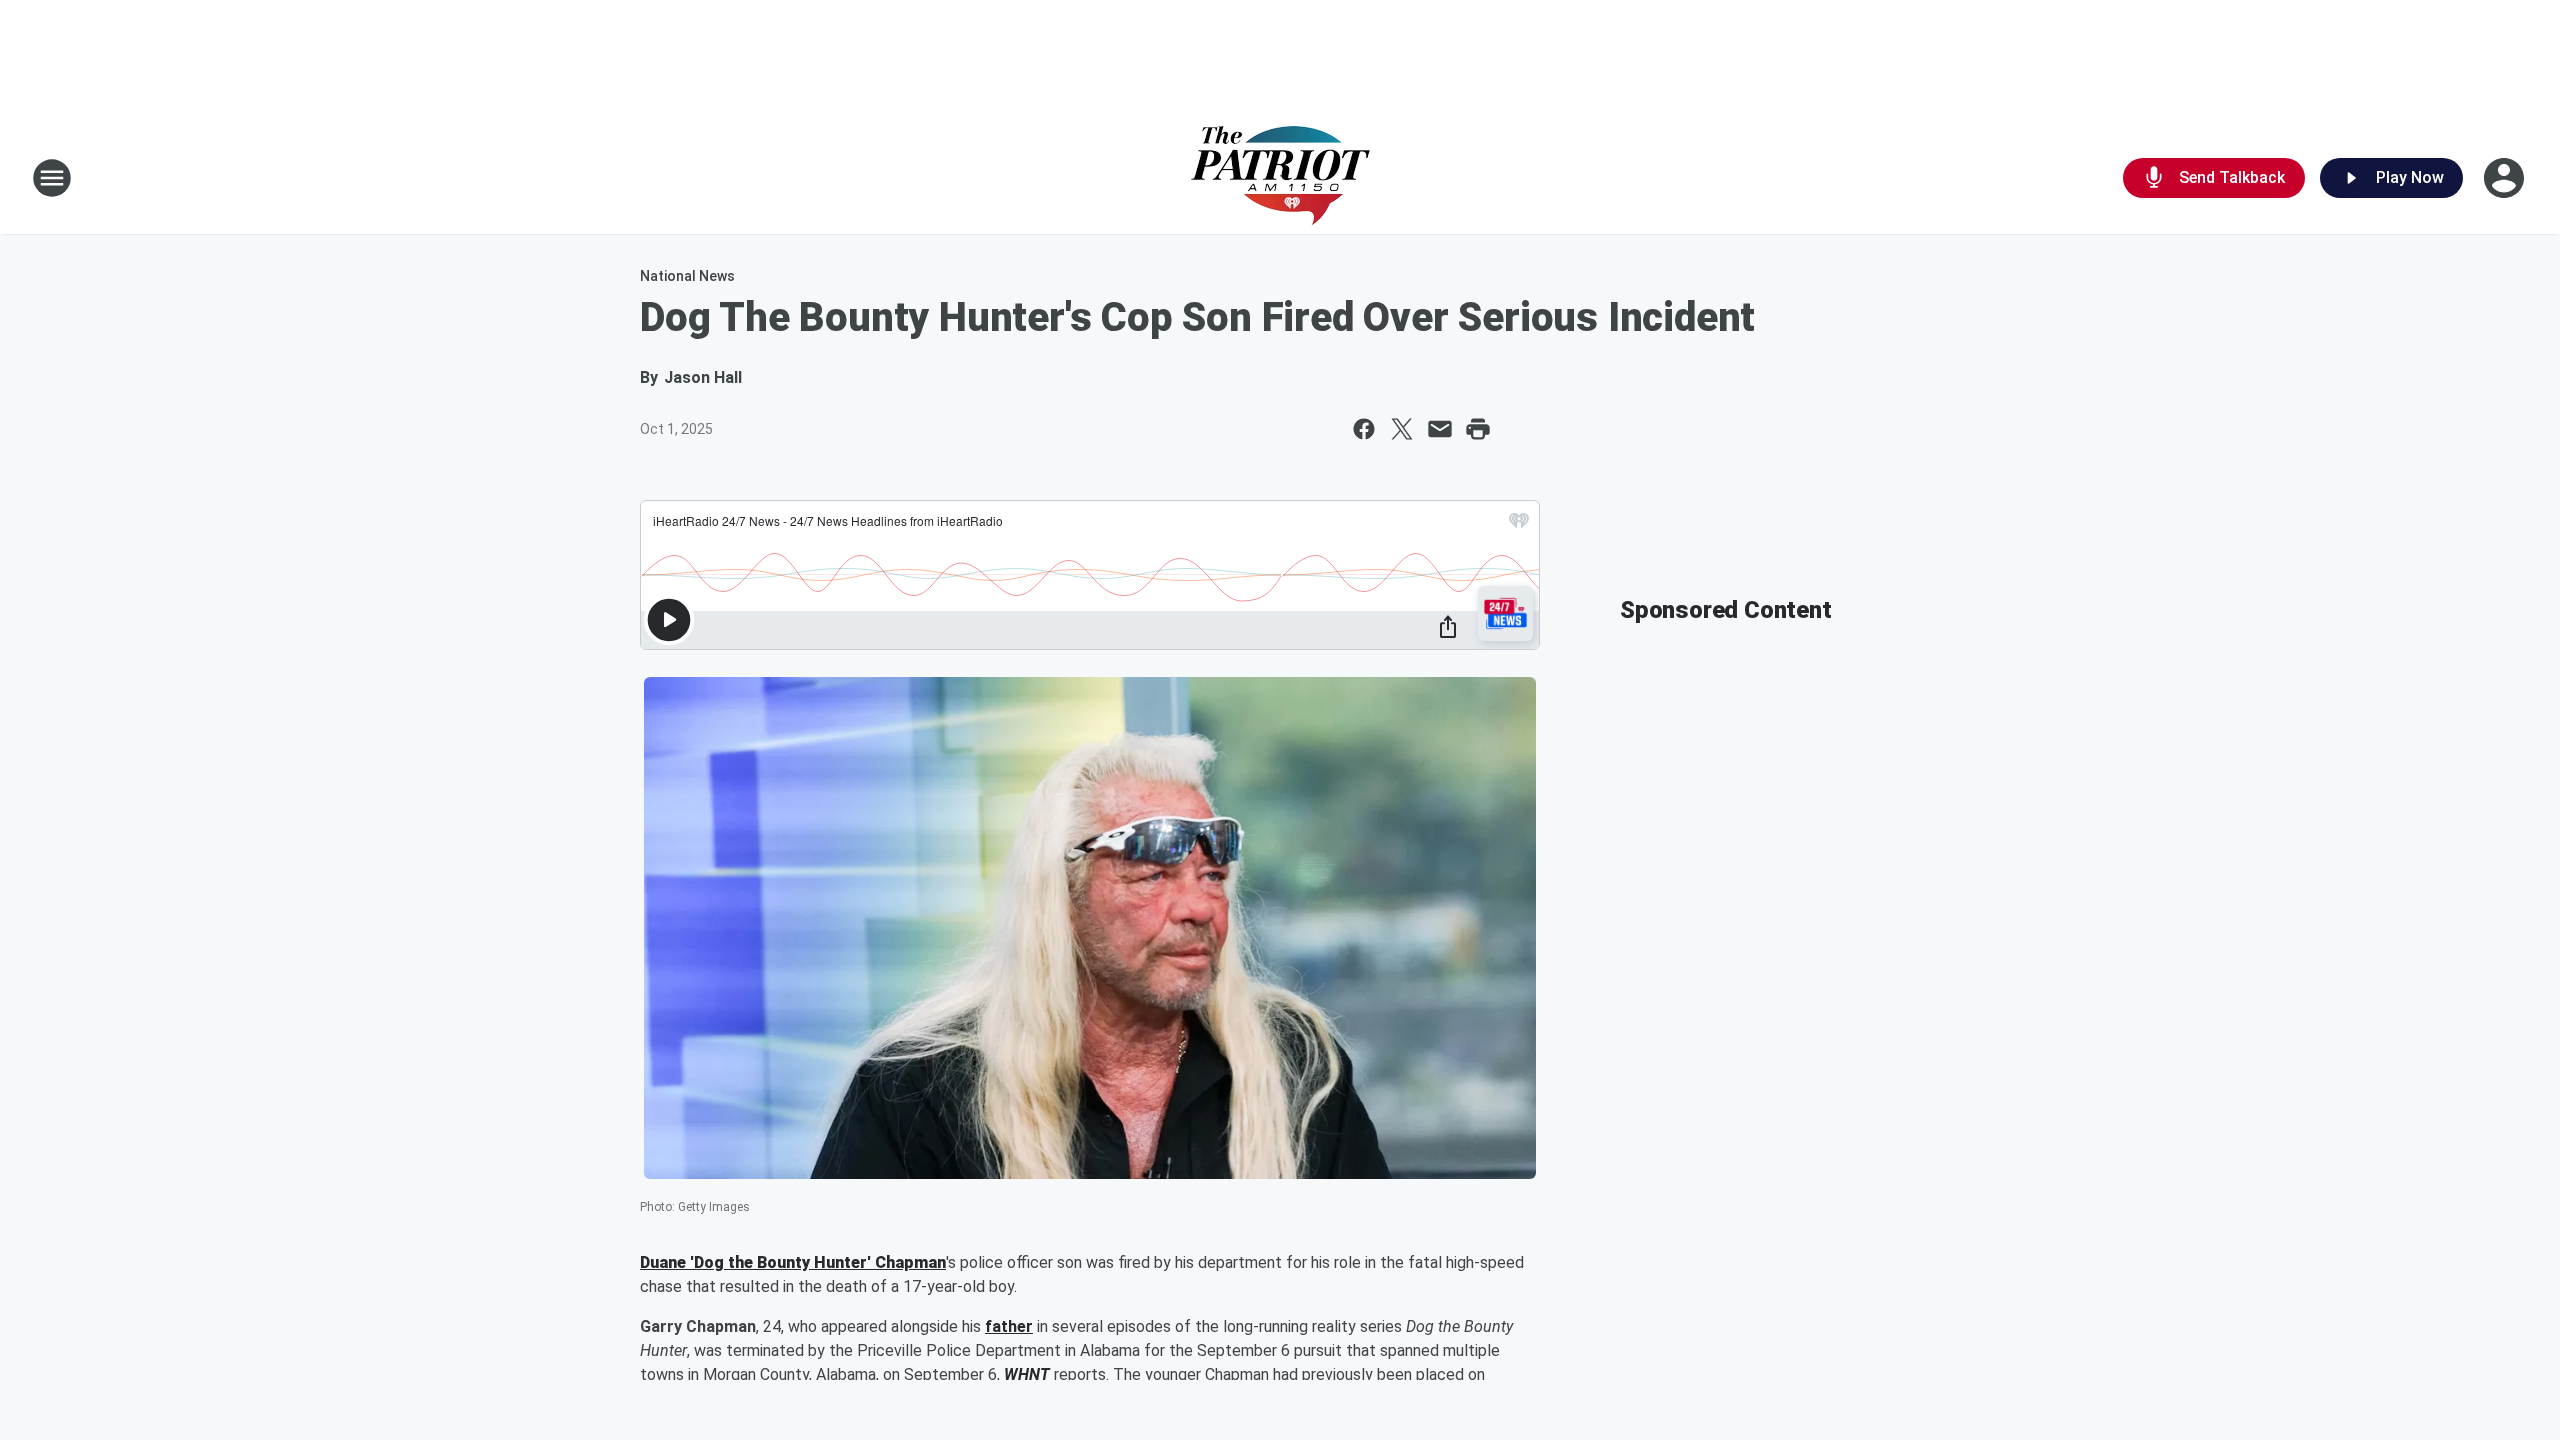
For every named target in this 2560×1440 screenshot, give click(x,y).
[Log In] (2506, 178)
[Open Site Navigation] (52, 178)
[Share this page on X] (1402, 429)
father (1009, 1326)
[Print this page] (1478, 429)
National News (687, 276)
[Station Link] (1280, 178)
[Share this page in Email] (1440, 429)
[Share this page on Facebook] (1364, 429)
